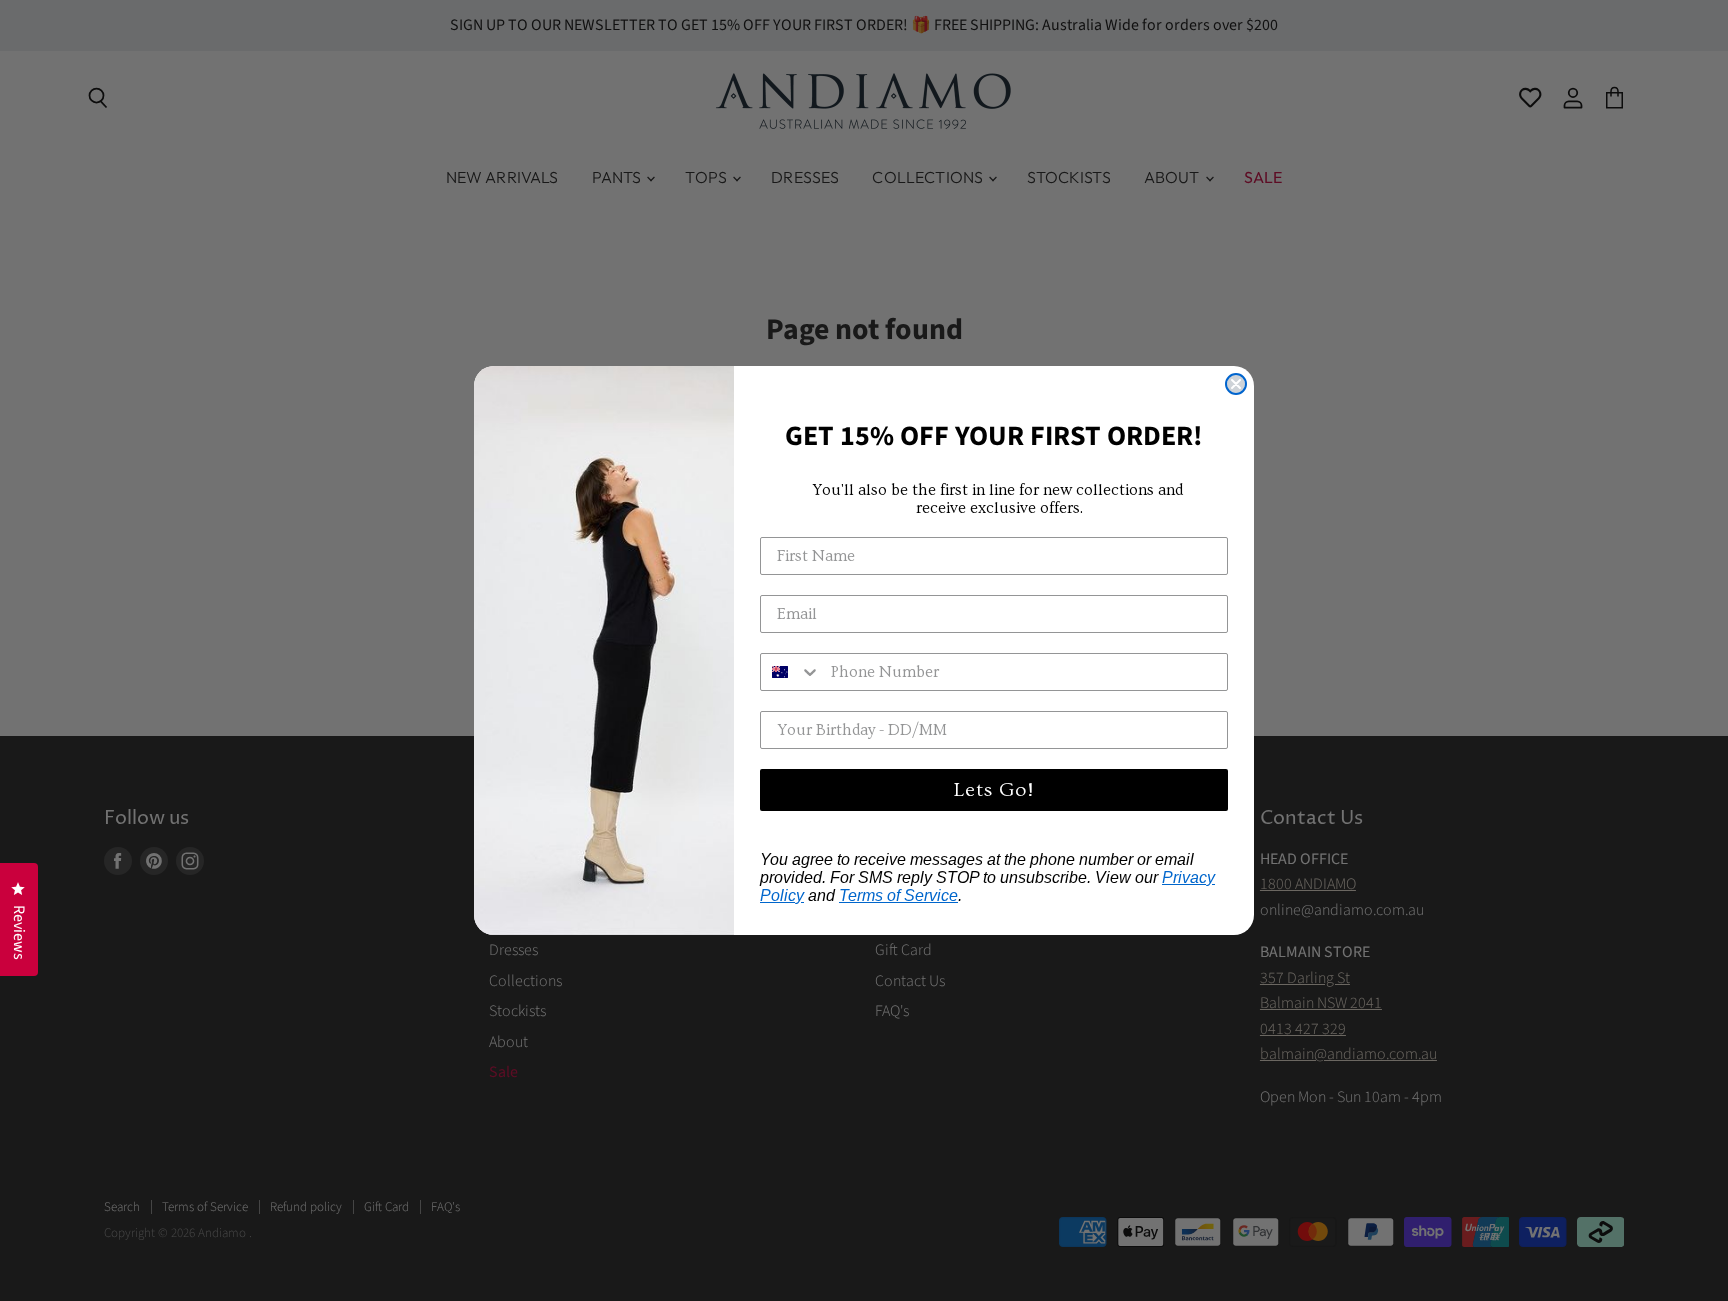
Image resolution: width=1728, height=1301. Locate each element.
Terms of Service (898, 895)
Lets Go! (994, 790)
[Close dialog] (1236, 384)
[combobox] (791, 672)
